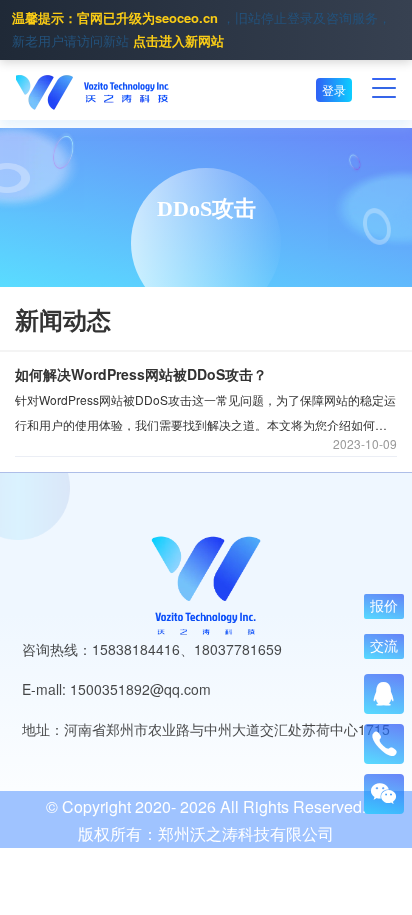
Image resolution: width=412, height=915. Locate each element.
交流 (384, 646)
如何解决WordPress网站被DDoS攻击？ (141, 374)
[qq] (384, 694)
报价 (384, 606)
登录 (334, 89)
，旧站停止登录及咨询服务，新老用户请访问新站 (201, 29)
